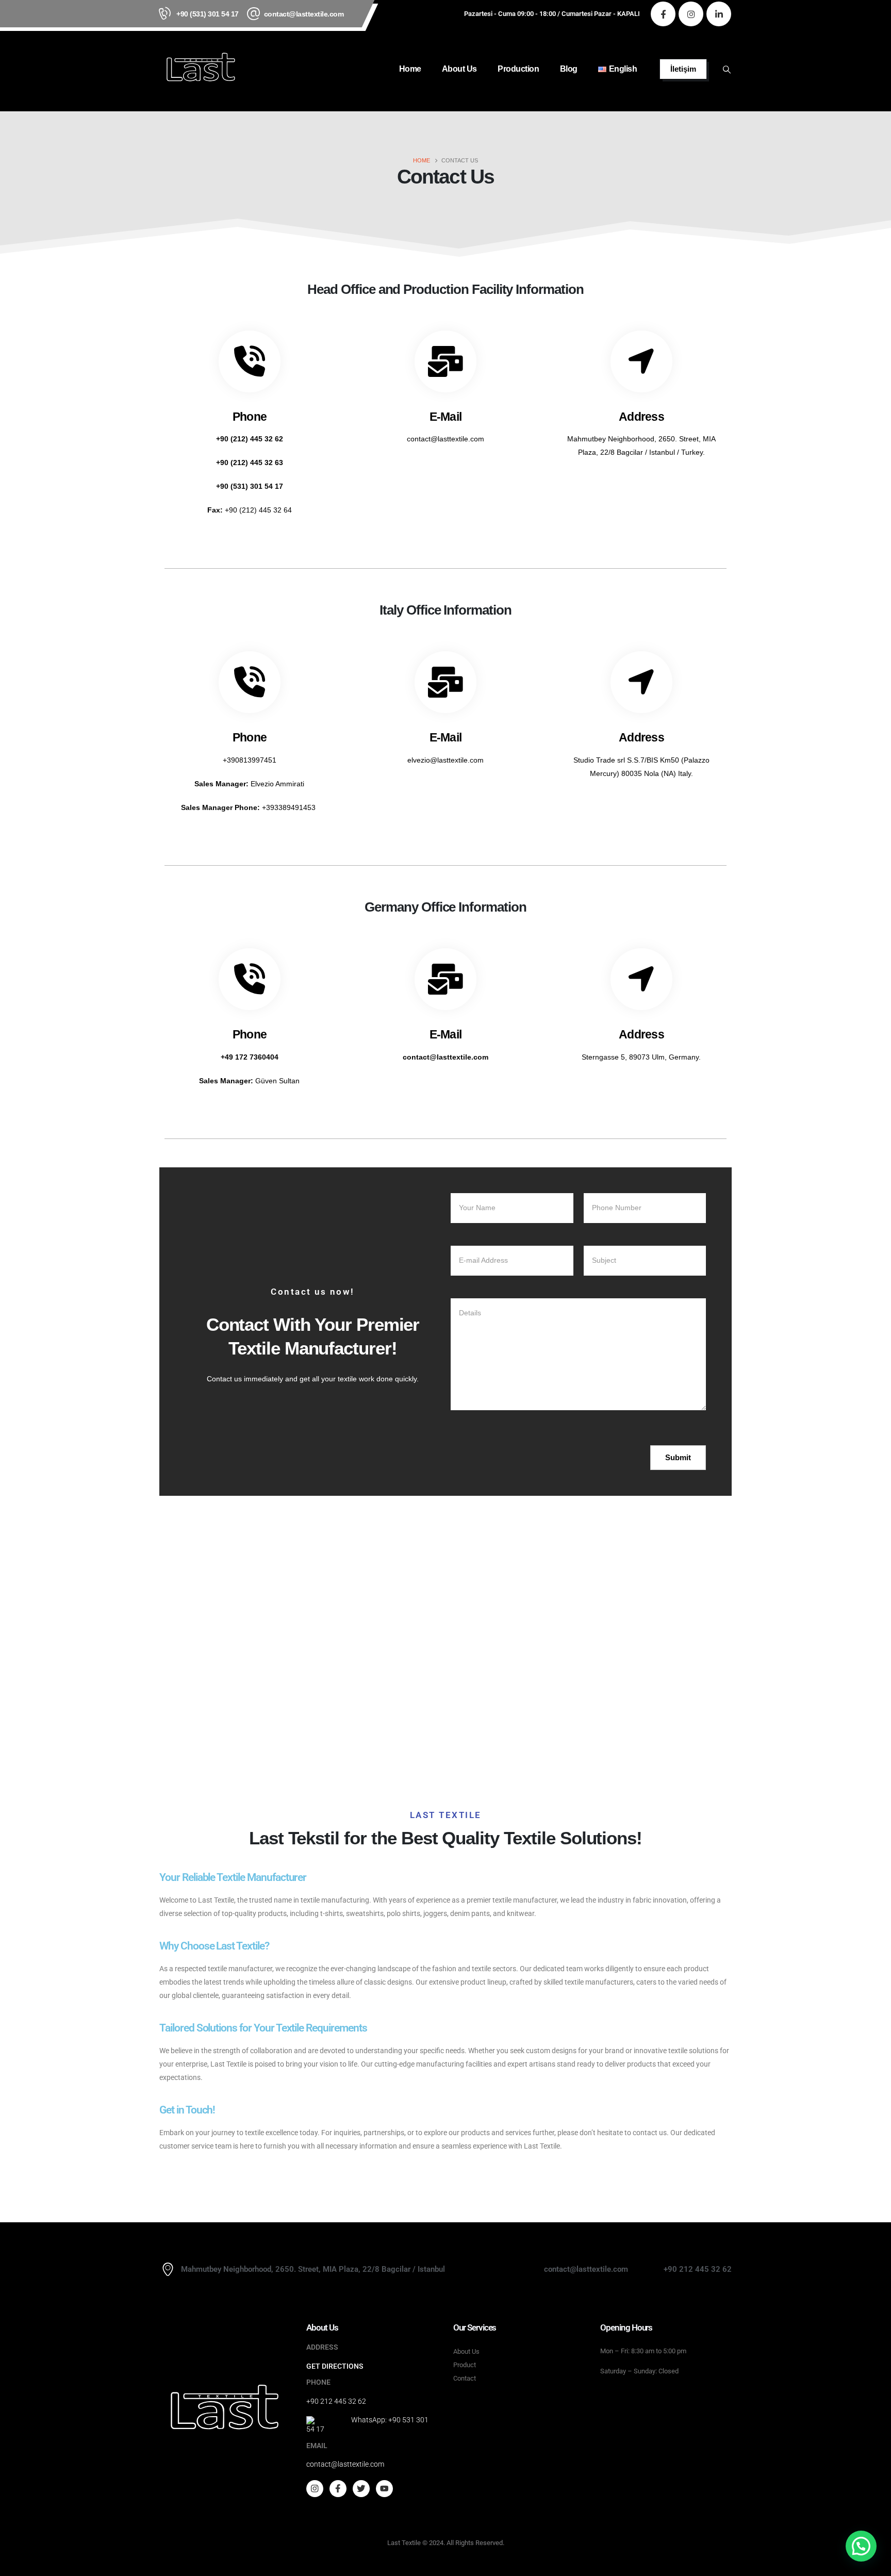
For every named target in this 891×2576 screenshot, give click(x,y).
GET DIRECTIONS (335, 2366)
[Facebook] (663, 14)
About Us (459, 69)
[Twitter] (361, 2489)
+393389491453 (290, 807)
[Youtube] (384, 2489)
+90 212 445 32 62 (336, 2401)
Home (410, 69)
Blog (569, 69)
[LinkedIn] (719, 14)
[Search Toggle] (727, 70)
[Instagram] (691, 14)
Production (518, 69)
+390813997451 (250, 760)
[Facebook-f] (338, 2489)
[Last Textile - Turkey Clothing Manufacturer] (201, 69)
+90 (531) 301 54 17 (208, 14)
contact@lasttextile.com (304, 14)
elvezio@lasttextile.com (445, 760)
